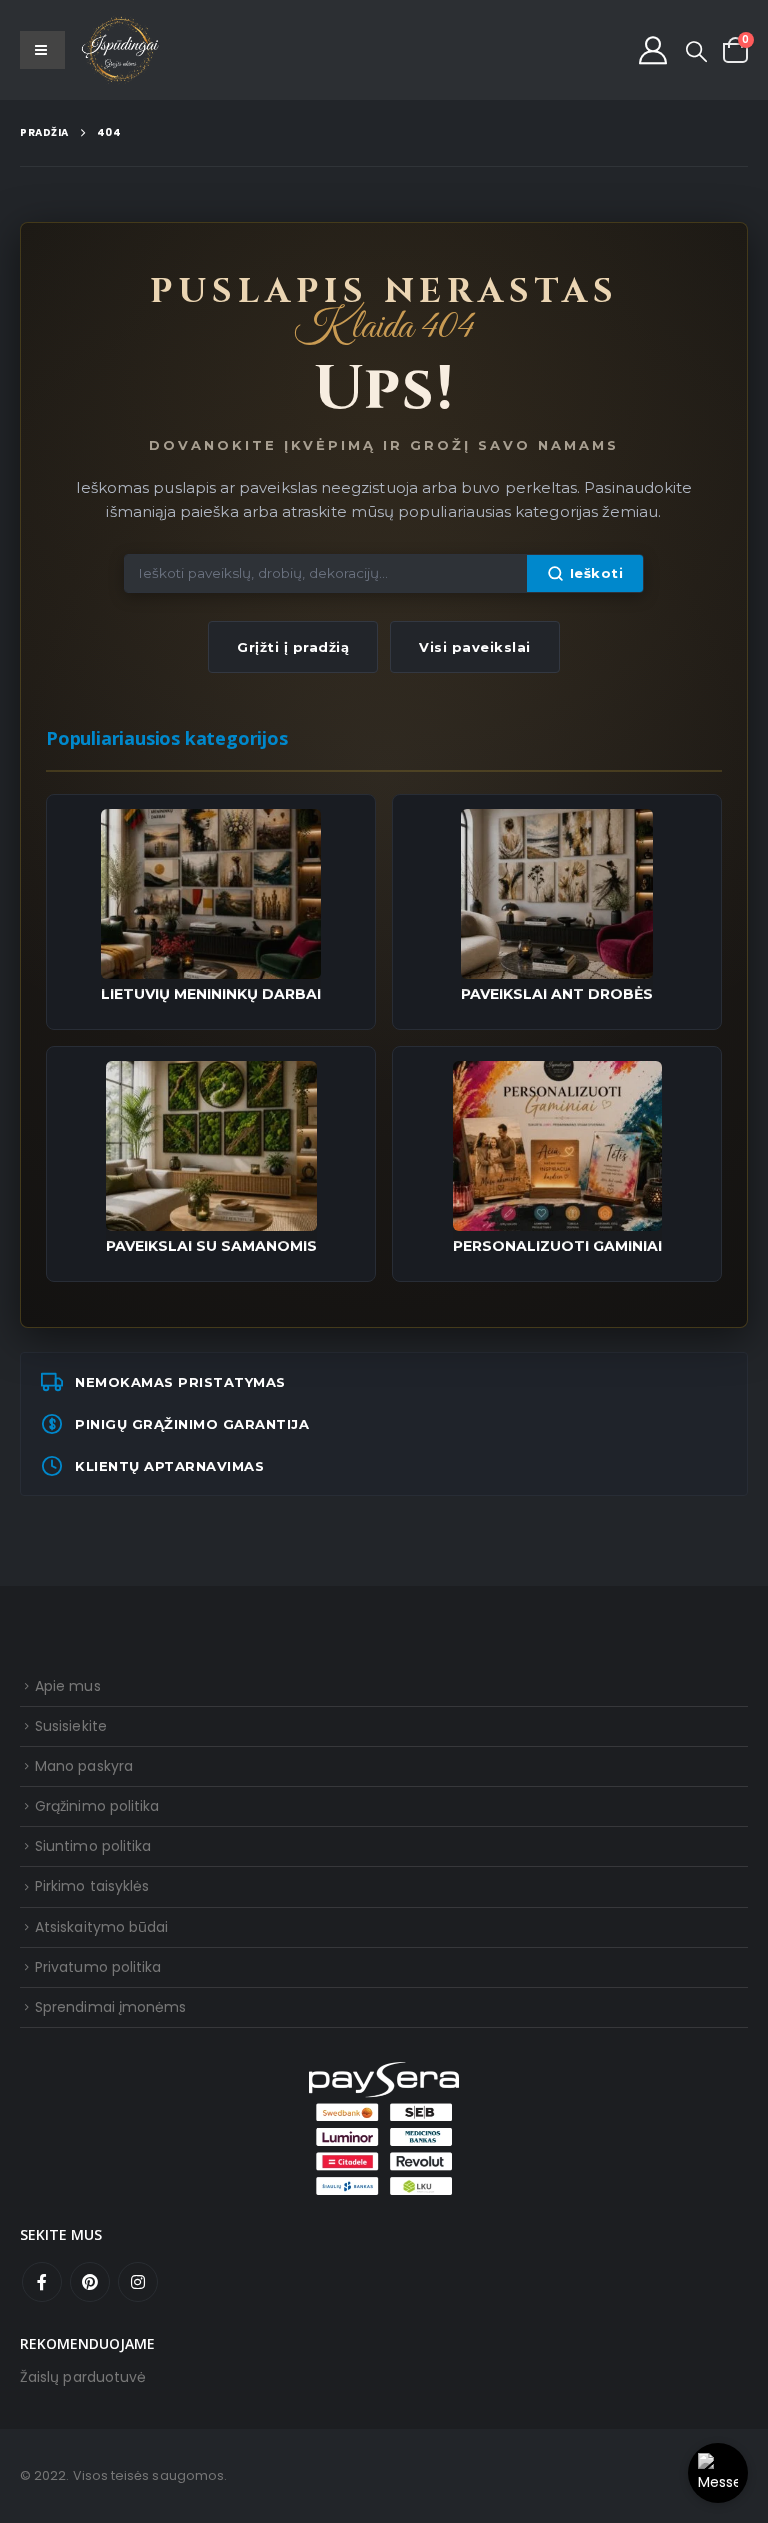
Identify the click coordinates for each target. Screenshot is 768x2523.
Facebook (42, 2282)
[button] (696, 52)
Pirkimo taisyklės (92, 1886)
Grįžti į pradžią (293, 647)
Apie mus (68, 1686)
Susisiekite (71, 1726)
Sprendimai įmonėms (110, 2007)
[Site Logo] (120, 50)
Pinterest (90, 2282)
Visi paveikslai (475, 647)
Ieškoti (597, 573)
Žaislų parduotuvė (83, 2377)
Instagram (138, 2282)
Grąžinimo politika (97, 1806)
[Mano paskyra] (653, 50)
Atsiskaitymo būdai (101, 1927)
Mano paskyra (84, 1766)
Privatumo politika (98, 1967)
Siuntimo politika (93, 1846)
